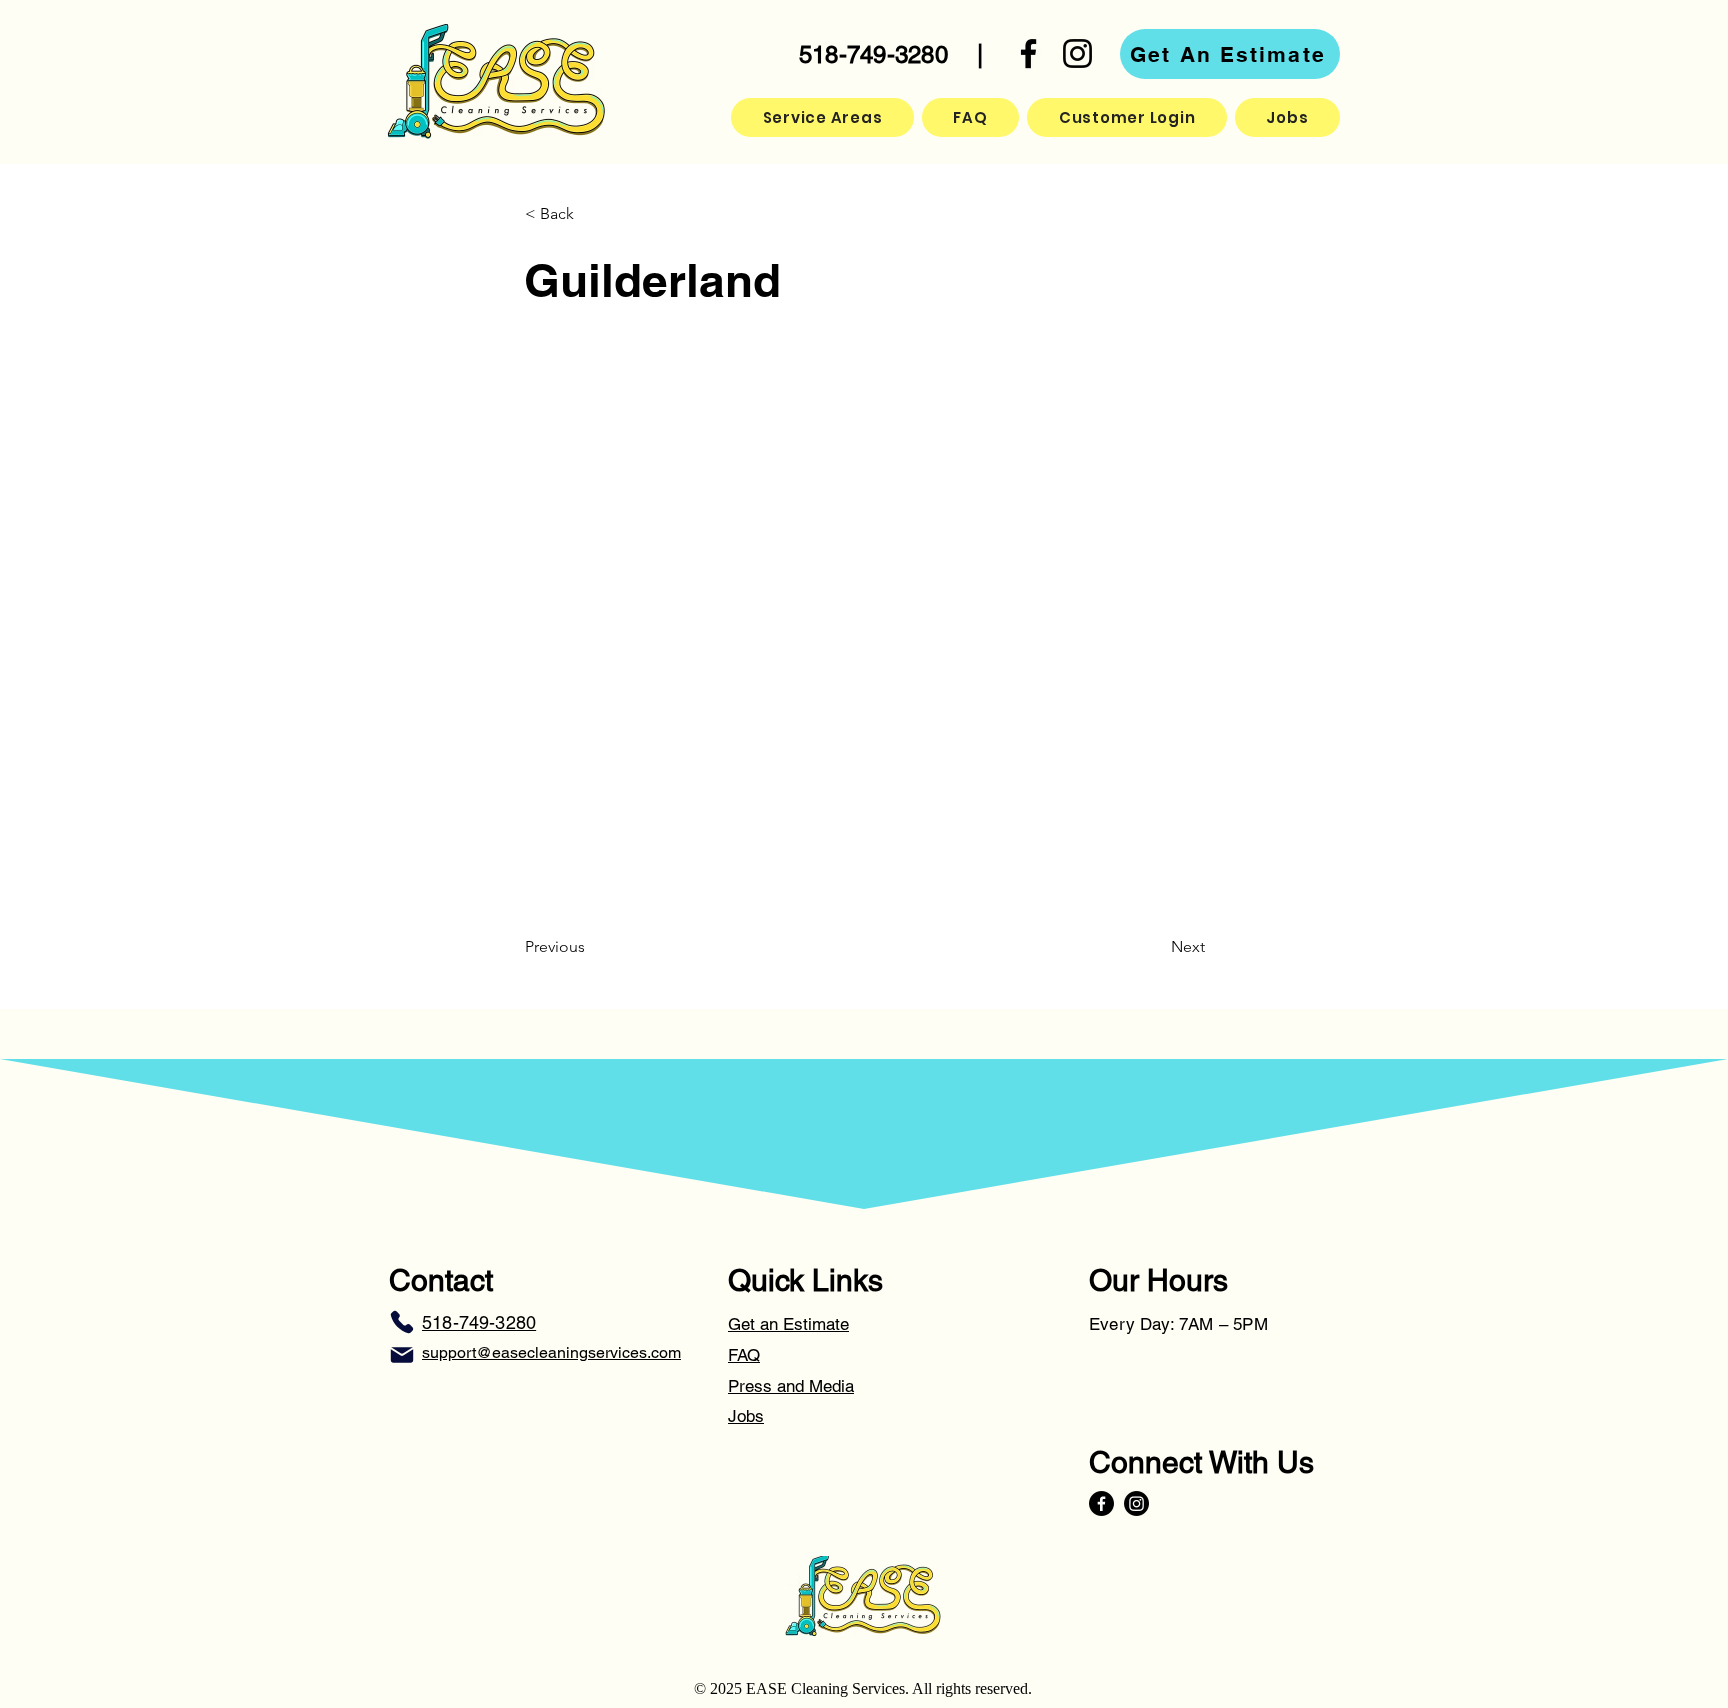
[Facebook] (1028, 53)
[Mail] (402, 1355)
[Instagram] (1077, 53)
